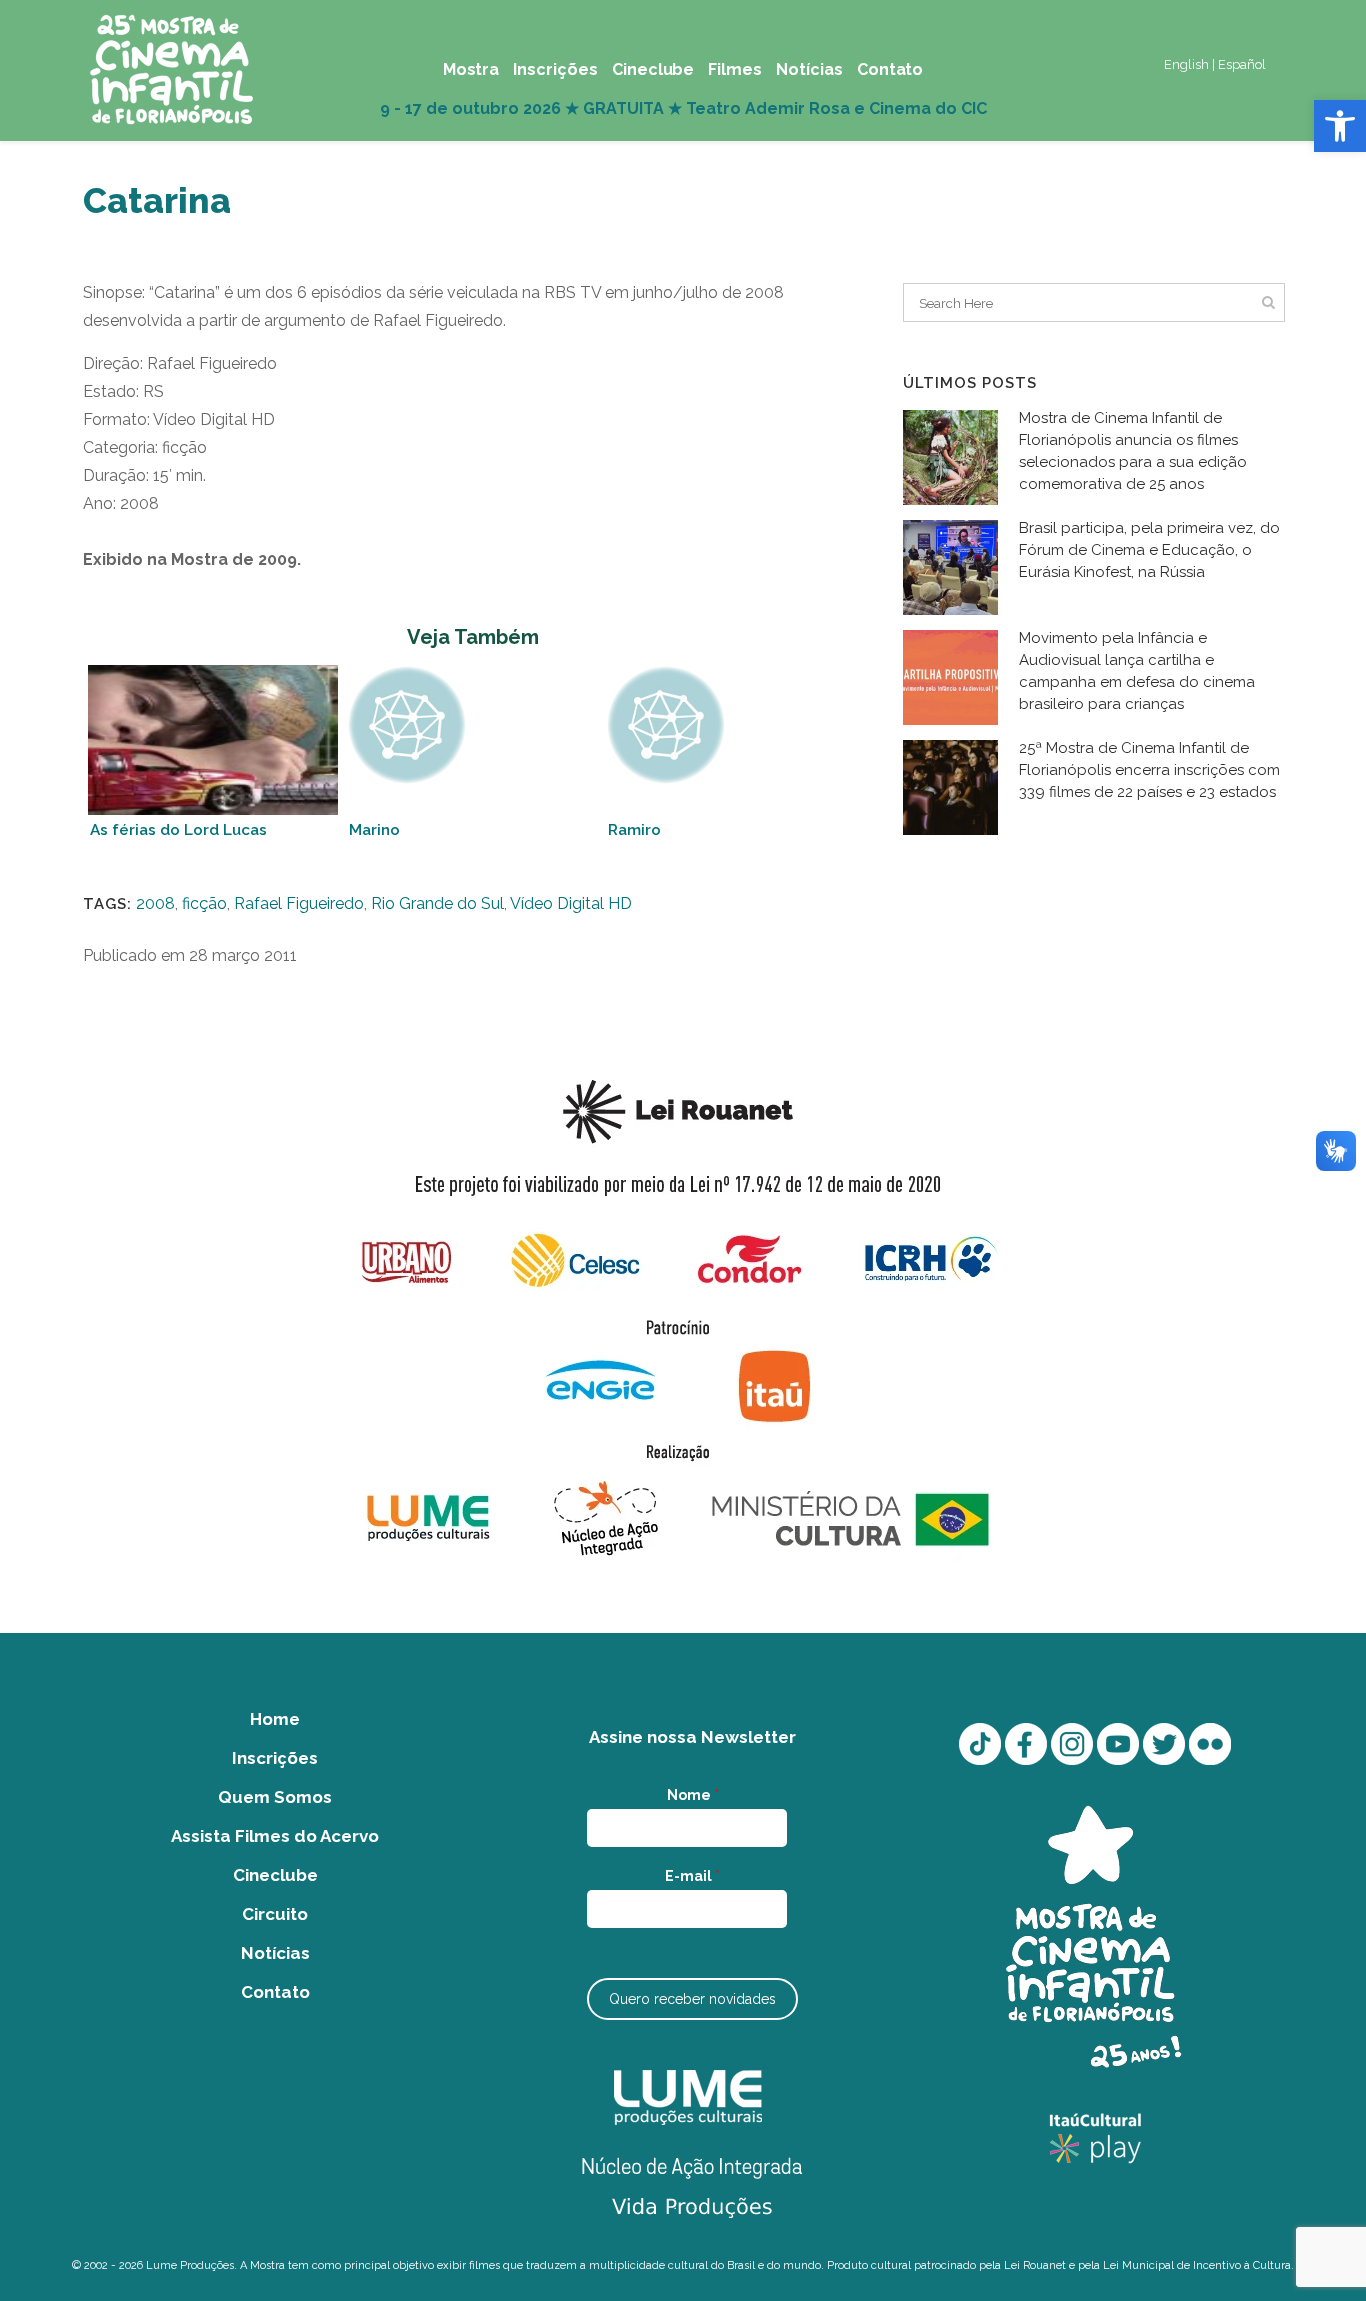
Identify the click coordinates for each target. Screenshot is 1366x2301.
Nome (693, 1795)
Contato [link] (275, 1992)
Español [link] (1242, 64)
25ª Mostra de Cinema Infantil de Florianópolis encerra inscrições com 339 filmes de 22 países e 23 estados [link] (1149, 770)
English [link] (1186, 64)
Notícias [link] (275, 1953)
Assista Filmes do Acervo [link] (275, 1836)
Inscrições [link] (275, 1758)
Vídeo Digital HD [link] (571, 903)
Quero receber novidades (692, 1999)
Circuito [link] (275, 1914)
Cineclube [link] (275, 1875)
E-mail (692, 1876)
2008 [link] (155, 903)
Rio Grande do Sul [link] (437, 903)
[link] (1340, 126)
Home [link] (275, 1719)
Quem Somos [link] (275, 1797)
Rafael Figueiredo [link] (299, 903)
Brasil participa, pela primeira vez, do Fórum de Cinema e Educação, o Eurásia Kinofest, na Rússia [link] (1149, 550)
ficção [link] (204, 903)
